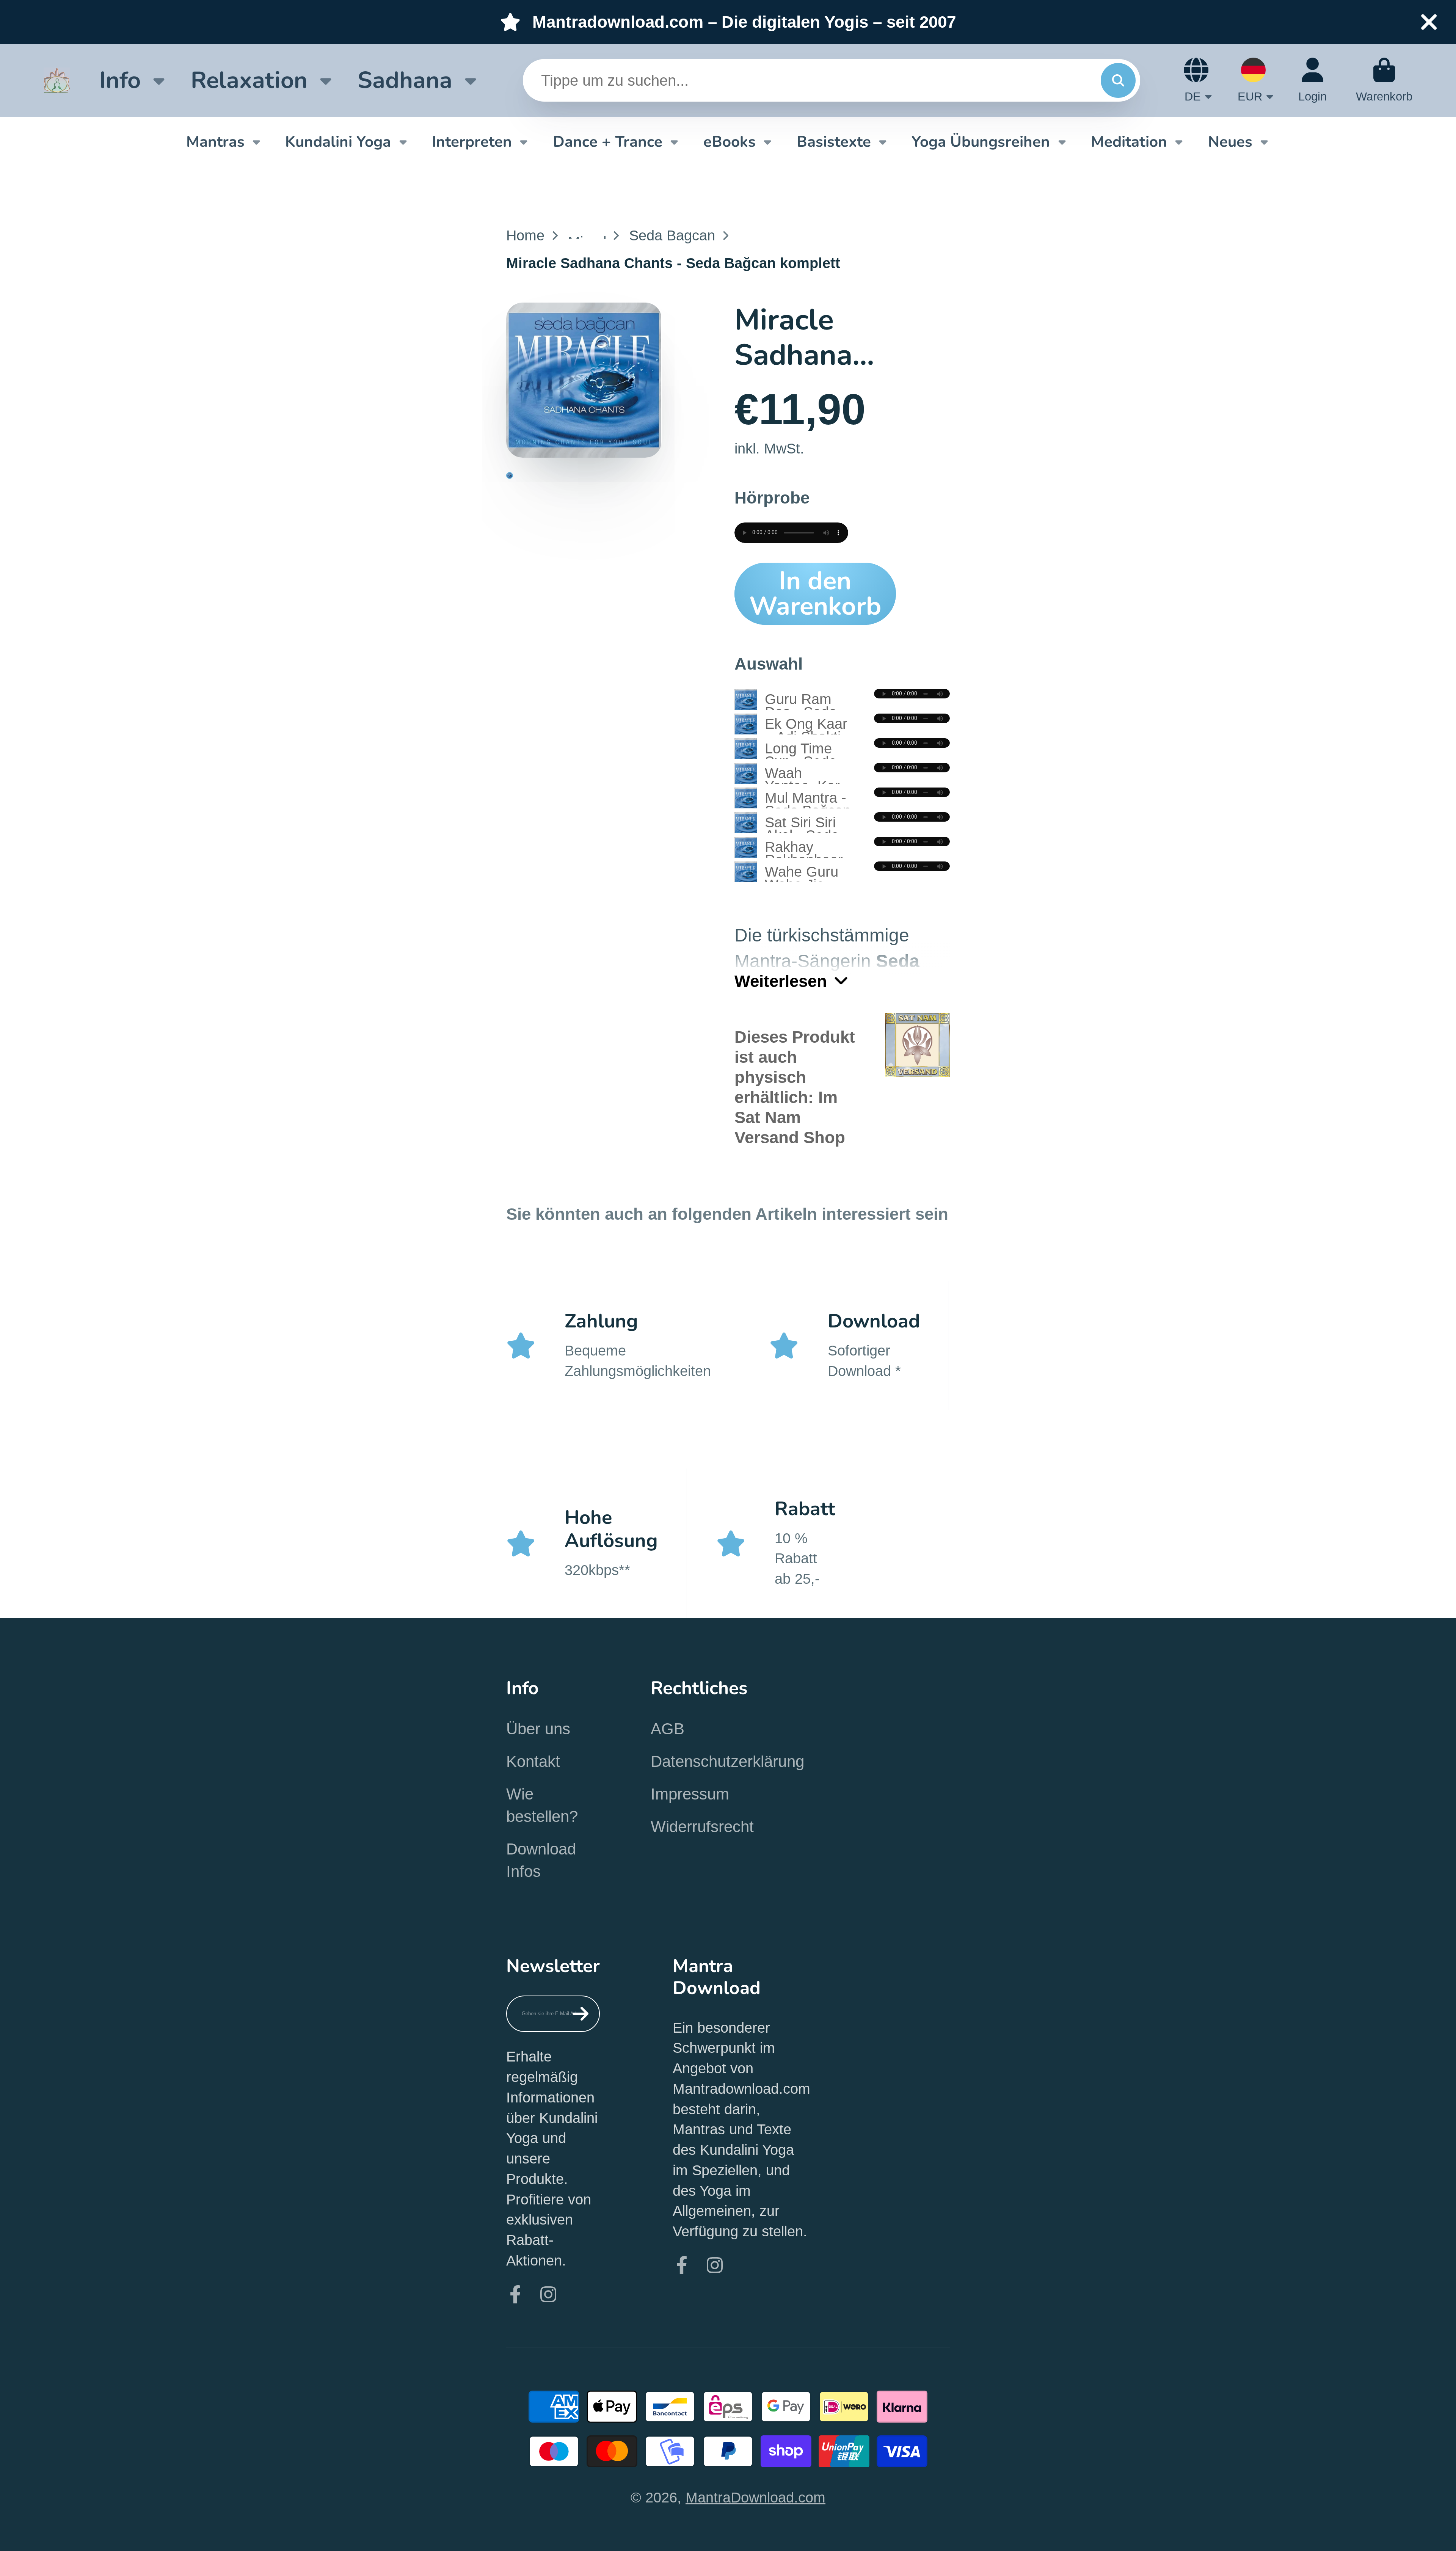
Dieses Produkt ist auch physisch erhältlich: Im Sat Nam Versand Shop (795, 1087)
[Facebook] (515, 2294)
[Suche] (1118, 80)
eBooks (730, 142)
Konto (1312, 80)
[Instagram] (548, 2294)
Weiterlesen (781, 981)
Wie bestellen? (542, 1805)
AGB (668, 1729)
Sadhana (405, 80)
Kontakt (533, 1761)
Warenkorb (1384, 80)
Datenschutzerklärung (727, 1761)
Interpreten (472, 142)
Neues (1230, 142)
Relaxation (249, 80)
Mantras (215, 142)
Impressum (690, 1794)
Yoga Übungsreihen (981, 142)
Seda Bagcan (672, 235)
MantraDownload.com (755, 2497)
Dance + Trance (608, 142)
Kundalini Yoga (338, 142)
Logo (57, 80)
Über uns (538, 1729)
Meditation (1129, 142)
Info (120, 80)
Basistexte (834, 142)
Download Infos (541, 1860)
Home (525, 235)
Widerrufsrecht (702, 1827)
